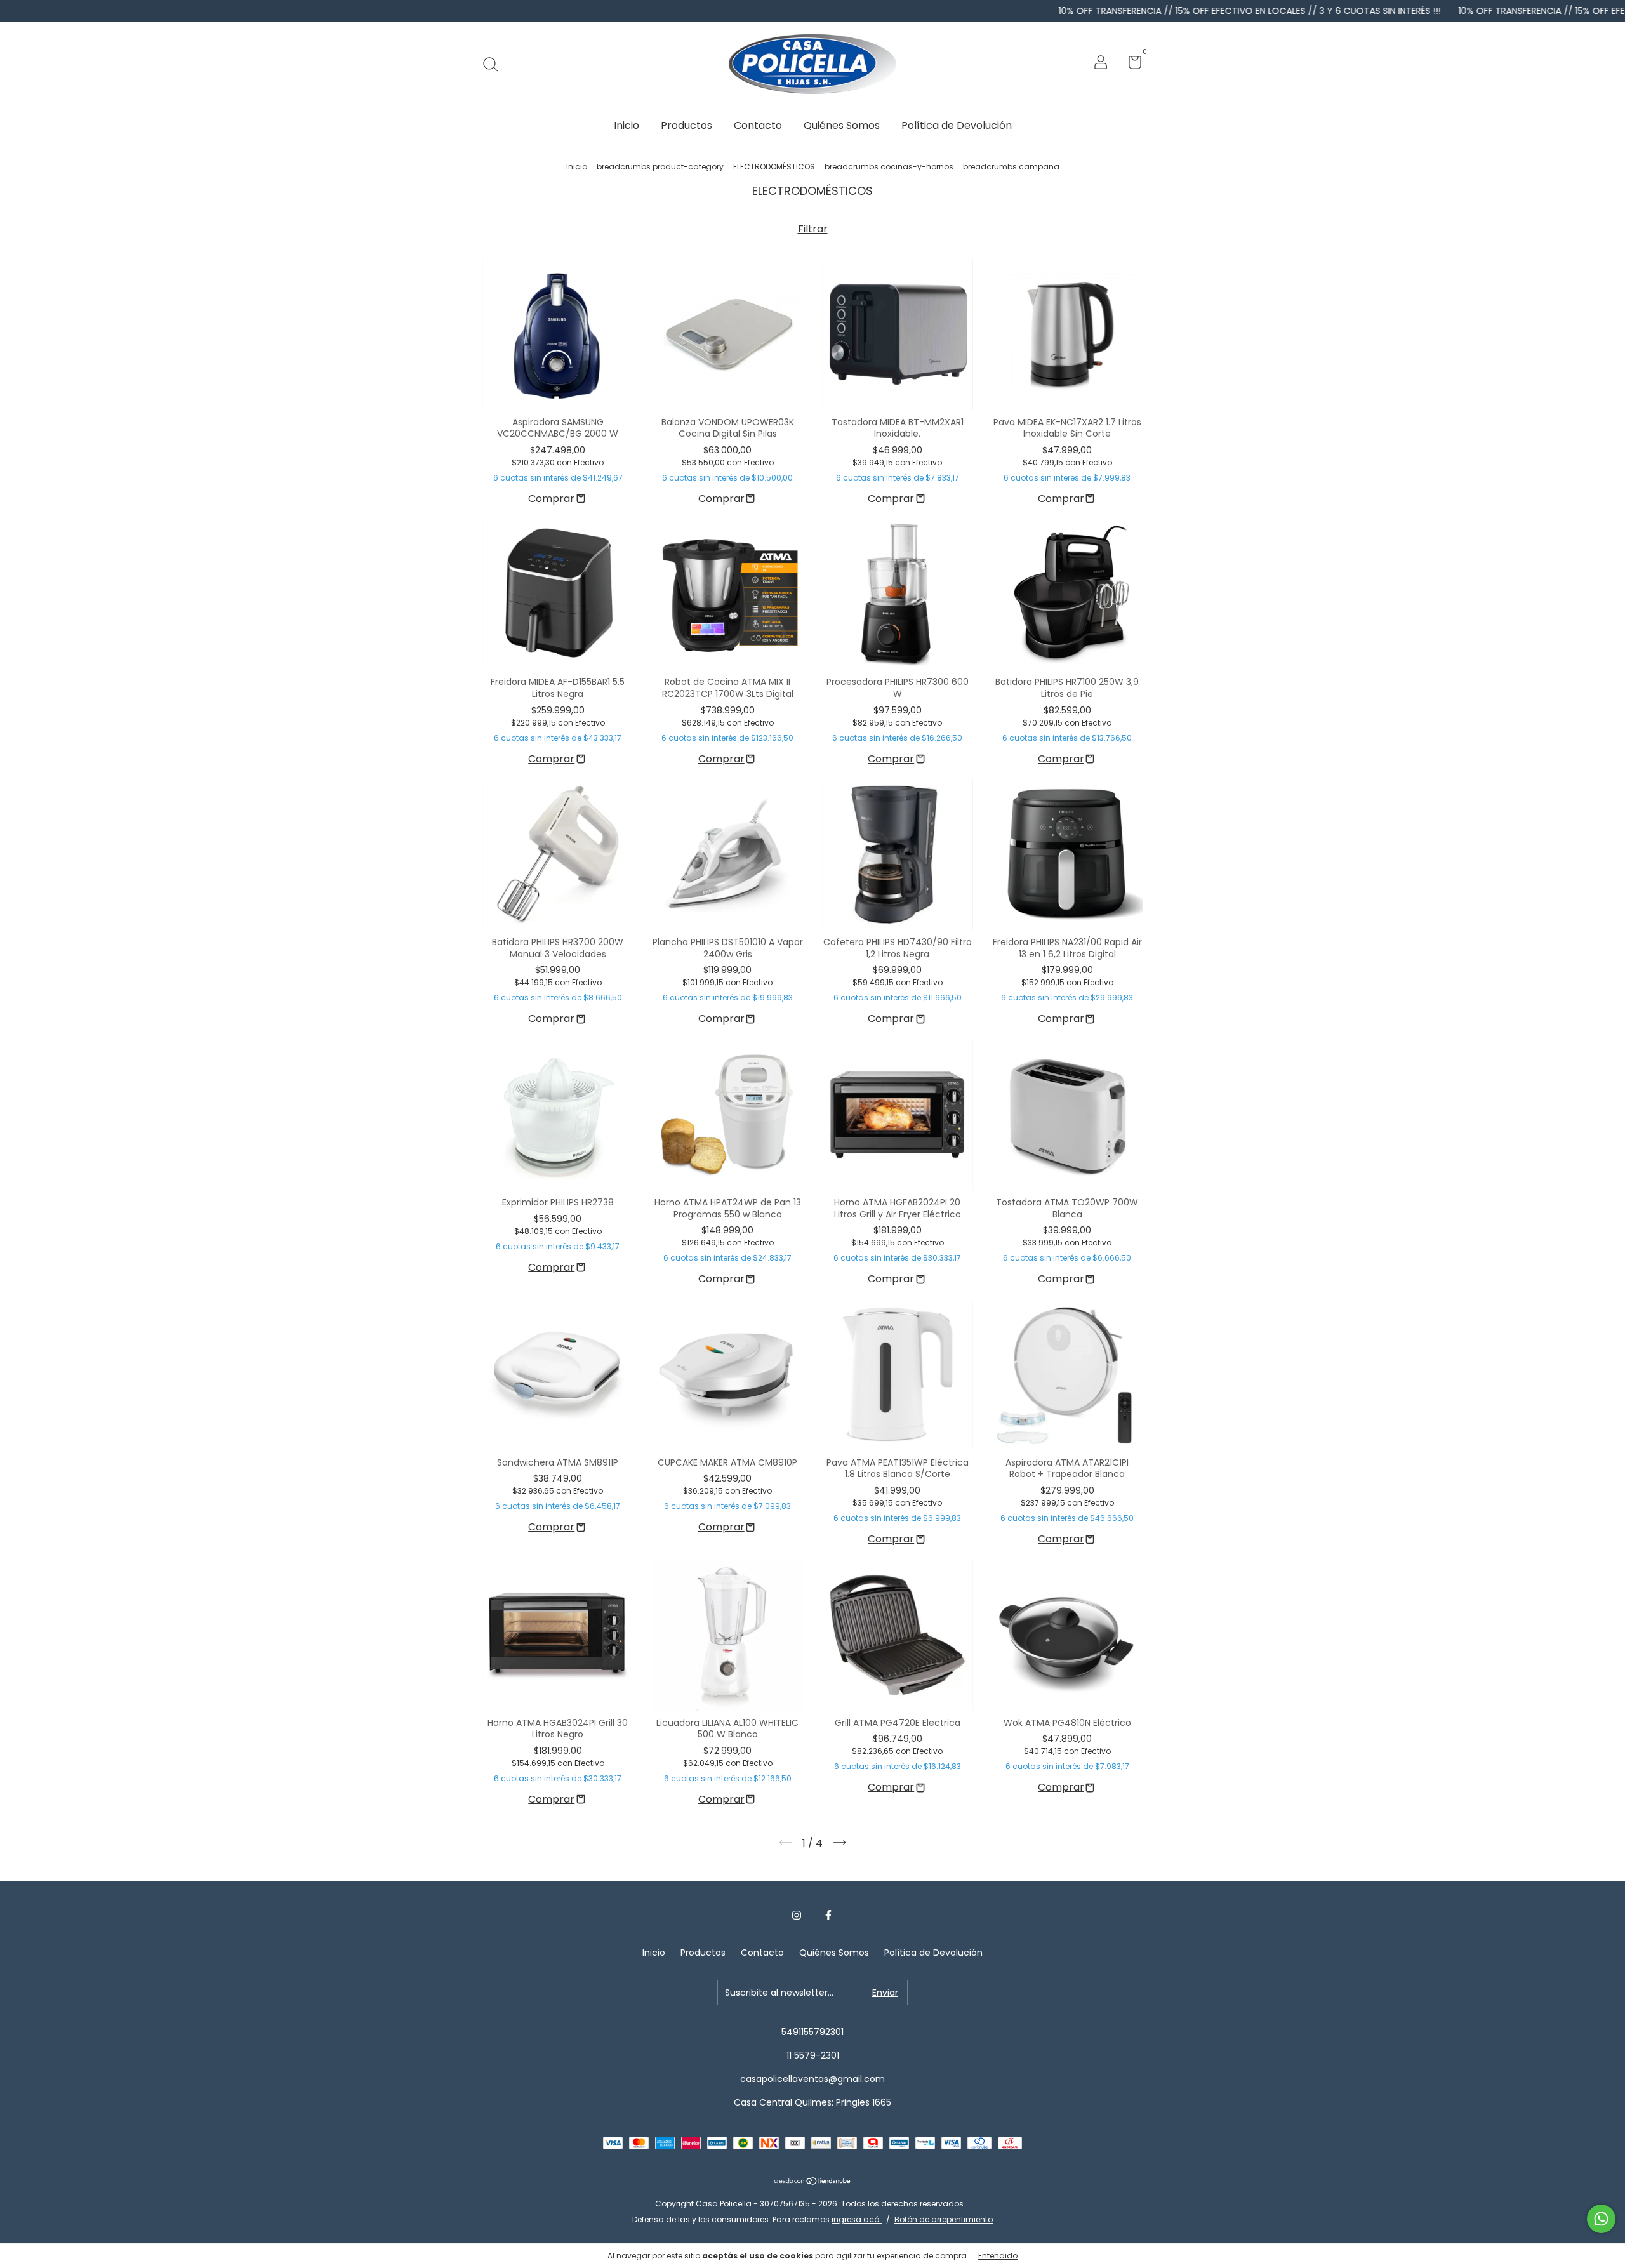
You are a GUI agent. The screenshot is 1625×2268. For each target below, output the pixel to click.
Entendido (998, 2256)
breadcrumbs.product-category (660, 167)
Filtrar (813, 229)
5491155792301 (812, 2032)
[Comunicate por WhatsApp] (1601, 2219)
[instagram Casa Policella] (797, 1916)
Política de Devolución (957, 125)
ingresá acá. (857, 2219)
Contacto (758, 125)
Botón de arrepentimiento (944, 2219)
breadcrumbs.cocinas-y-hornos (889, 167)
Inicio (627, 125)
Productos (686, 125)
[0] (1130, 65)
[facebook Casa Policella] (828, 1916)
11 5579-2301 (813, 2055)
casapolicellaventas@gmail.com (812, 2079)
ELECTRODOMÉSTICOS (774, 167)
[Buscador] (495, 64)
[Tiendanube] (813, 2182)
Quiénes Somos (842, 125)
